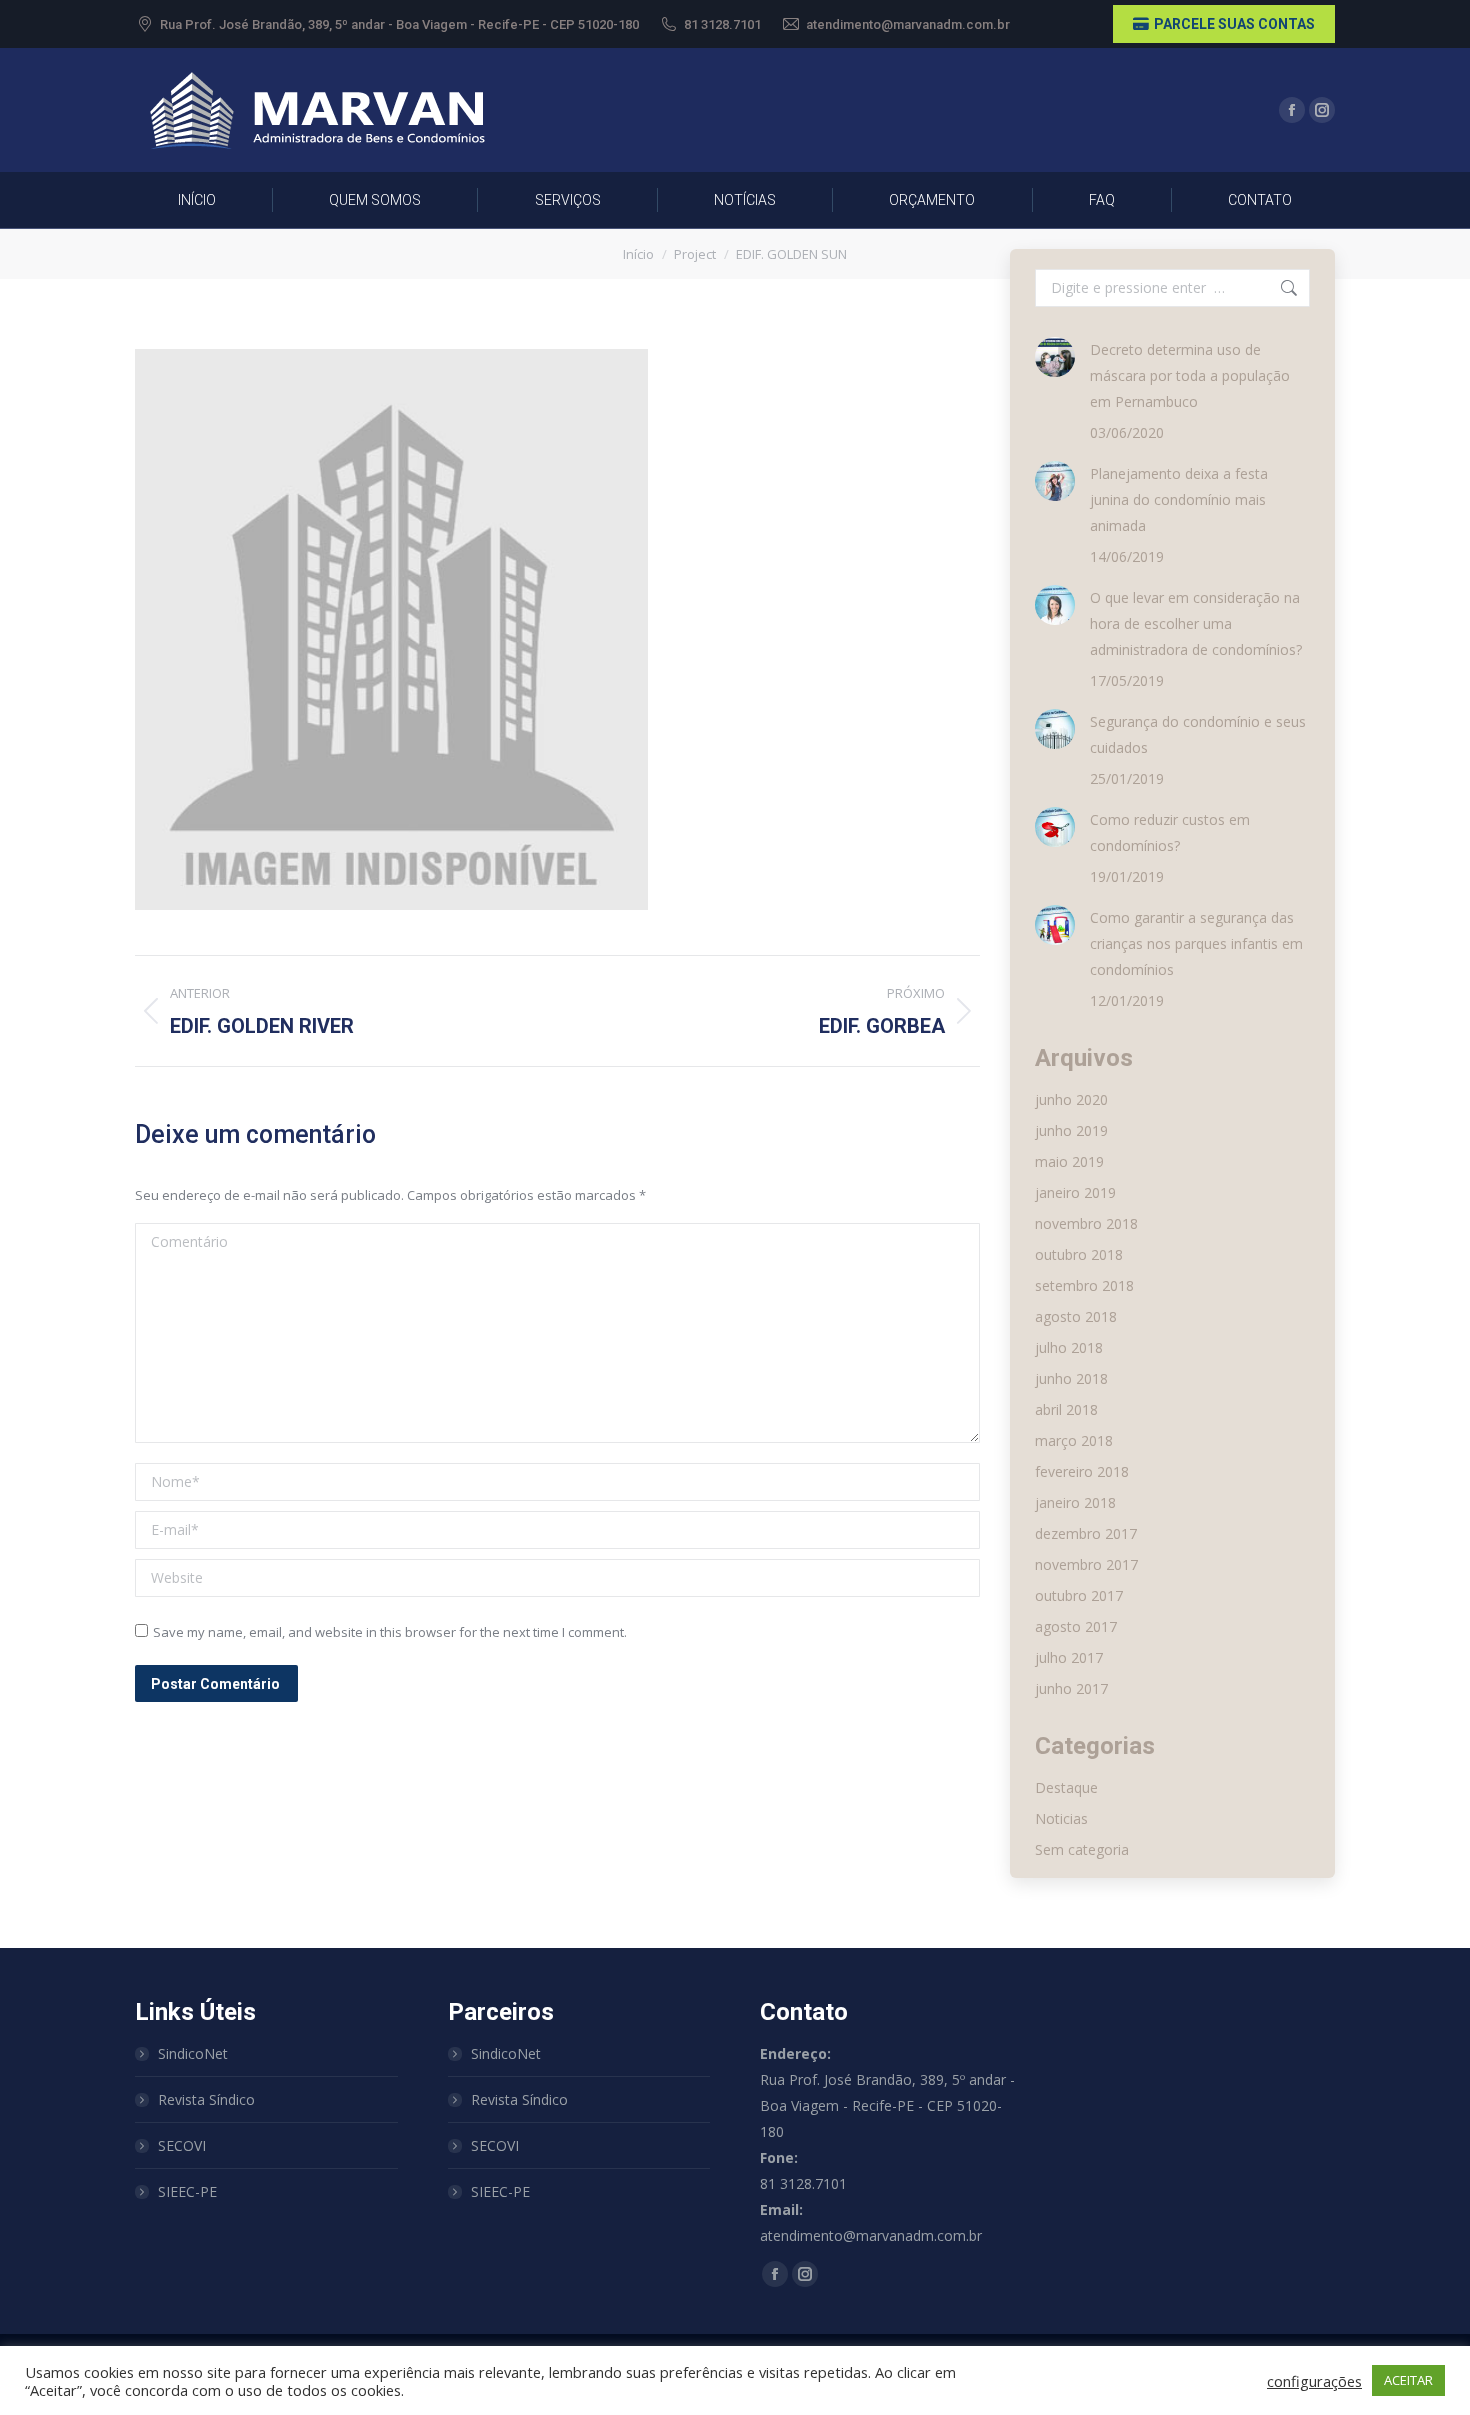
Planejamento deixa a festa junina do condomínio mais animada (1179, 499)
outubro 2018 (1079, 1254)
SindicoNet (193, 2053)
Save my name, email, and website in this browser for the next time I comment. (390, 1632)
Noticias (1061, 1818)
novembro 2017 (1086, 1564)
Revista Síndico (206, 2099)
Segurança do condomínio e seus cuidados (1198, 734)
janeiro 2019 (1075, 1192)
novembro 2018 (1086, 1223)
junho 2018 (1071, 1378)
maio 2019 (1069, 1161)
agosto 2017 (1076, 1626)
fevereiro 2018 (1082, 1471)
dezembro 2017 (1086, 1533)
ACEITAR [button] (1408, 2380)
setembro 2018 (1084, 1285)
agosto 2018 (1076, 1316)
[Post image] (1055, 357)
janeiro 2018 (1075, 1502)
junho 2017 (1071, 1688)
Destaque (1066, 1787)
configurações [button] (1314, 2381)
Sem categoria (1082, 1849)
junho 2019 (1071, 1130)
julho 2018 (1069, 1347)
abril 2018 (1066, 1409)
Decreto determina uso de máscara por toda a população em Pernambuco (1190, 375)
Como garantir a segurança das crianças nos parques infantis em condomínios (1196, 943)
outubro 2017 (1079, 1595)
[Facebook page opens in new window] (1292, 110)
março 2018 (1074, 1440)
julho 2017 (1069, 1657)
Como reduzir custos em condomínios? (1170, 832)
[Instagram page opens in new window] (1322, 110)
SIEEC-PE (187, 2191)
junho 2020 (1071, 1099)
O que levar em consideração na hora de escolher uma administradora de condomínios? (1196, 623)
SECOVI (182, 2145)
